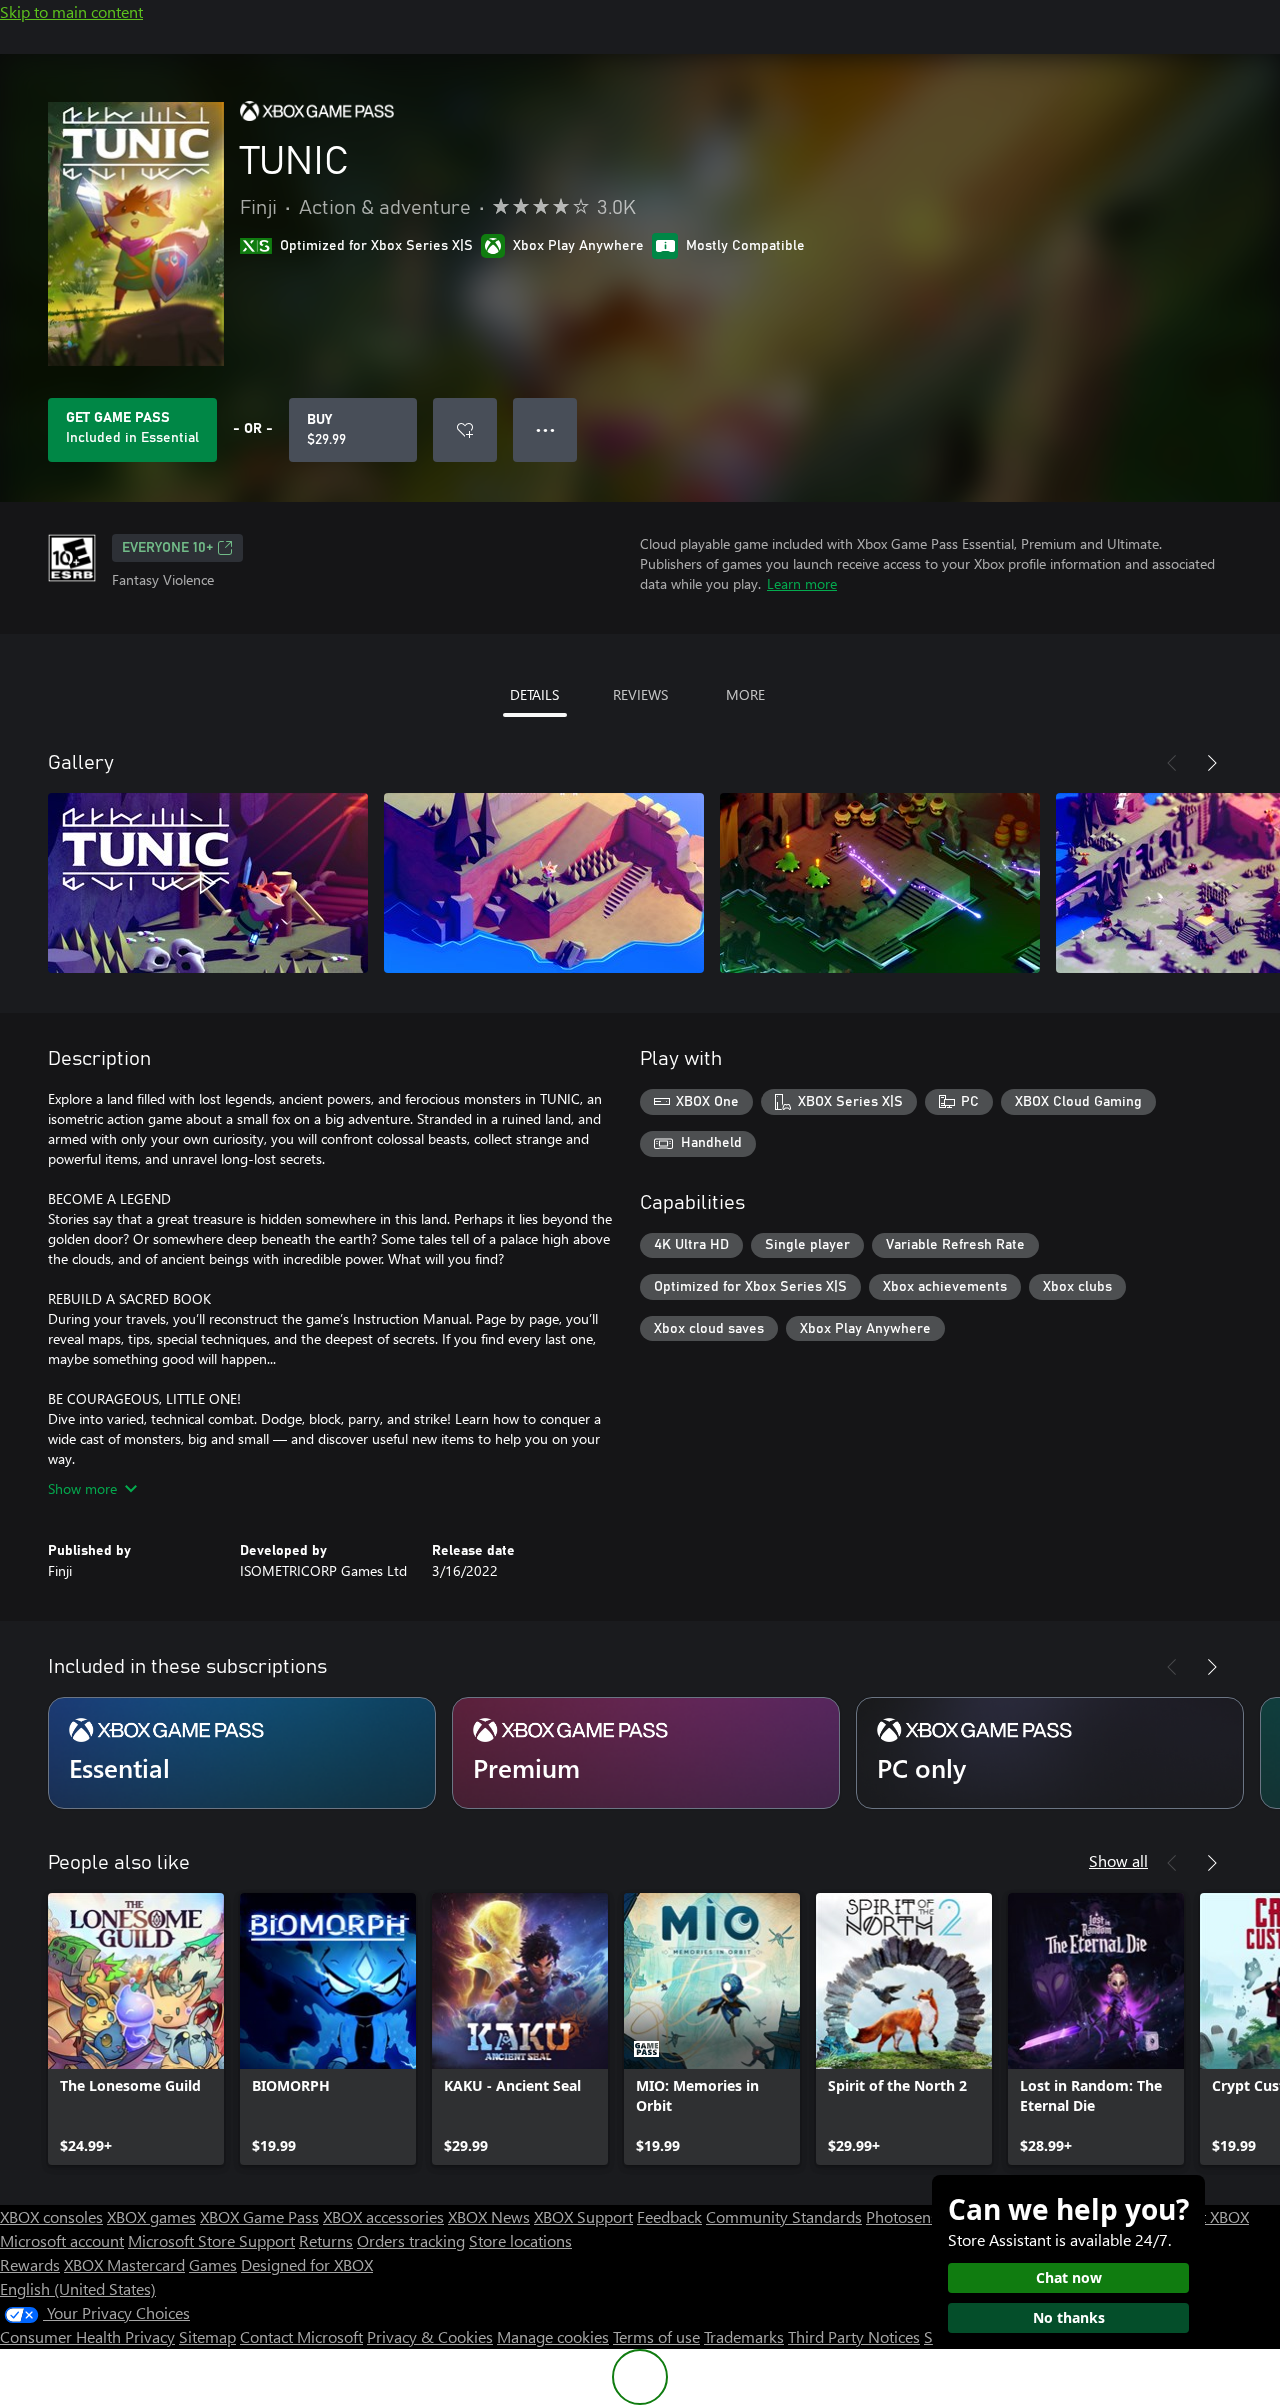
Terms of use (656, 2336)
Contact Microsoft (301, 2336)
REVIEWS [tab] (640, 694)
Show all (1118, 1860)
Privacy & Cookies (430, 2336)
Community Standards (784, 2216)
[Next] (1212, 763)
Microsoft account (62, 2240)
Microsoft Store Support (211, 2240)
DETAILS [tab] (534, 694)
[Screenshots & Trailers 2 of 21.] (544, 883)
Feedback (669, 2216)
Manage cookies (553, 2336)
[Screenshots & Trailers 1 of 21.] (208, 883)
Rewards (30, 2264)
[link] (136, 2029)
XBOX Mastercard (124, 2264)
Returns (326, 2240)
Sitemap (207, 2336)
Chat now (1069, 2277)
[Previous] (1172, 763)
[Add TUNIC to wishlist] (465, 430)
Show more (82, 1488)
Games (213, 2264)
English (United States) (78, 2288)
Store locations (520, 2240)
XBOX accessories (383, 2216)
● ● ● (545, 429)
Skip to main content (71, 11)
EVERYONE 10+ (167, 548)
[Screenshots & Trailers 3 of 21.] (880, 883)
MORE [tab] (745, 694)
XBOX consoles (51, 2216)
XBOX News (489, 2216)
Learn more (802, 583)
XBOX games (151, 2216)
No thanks (1069, 2317)
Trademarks (744, 2336)
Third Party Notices (854, 2336)
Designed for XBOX (307, 2264)
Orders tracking (411, 2240)
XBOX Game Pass (259, 2216)
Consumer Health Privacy (87, 2336)
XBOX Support (583, 2216)
